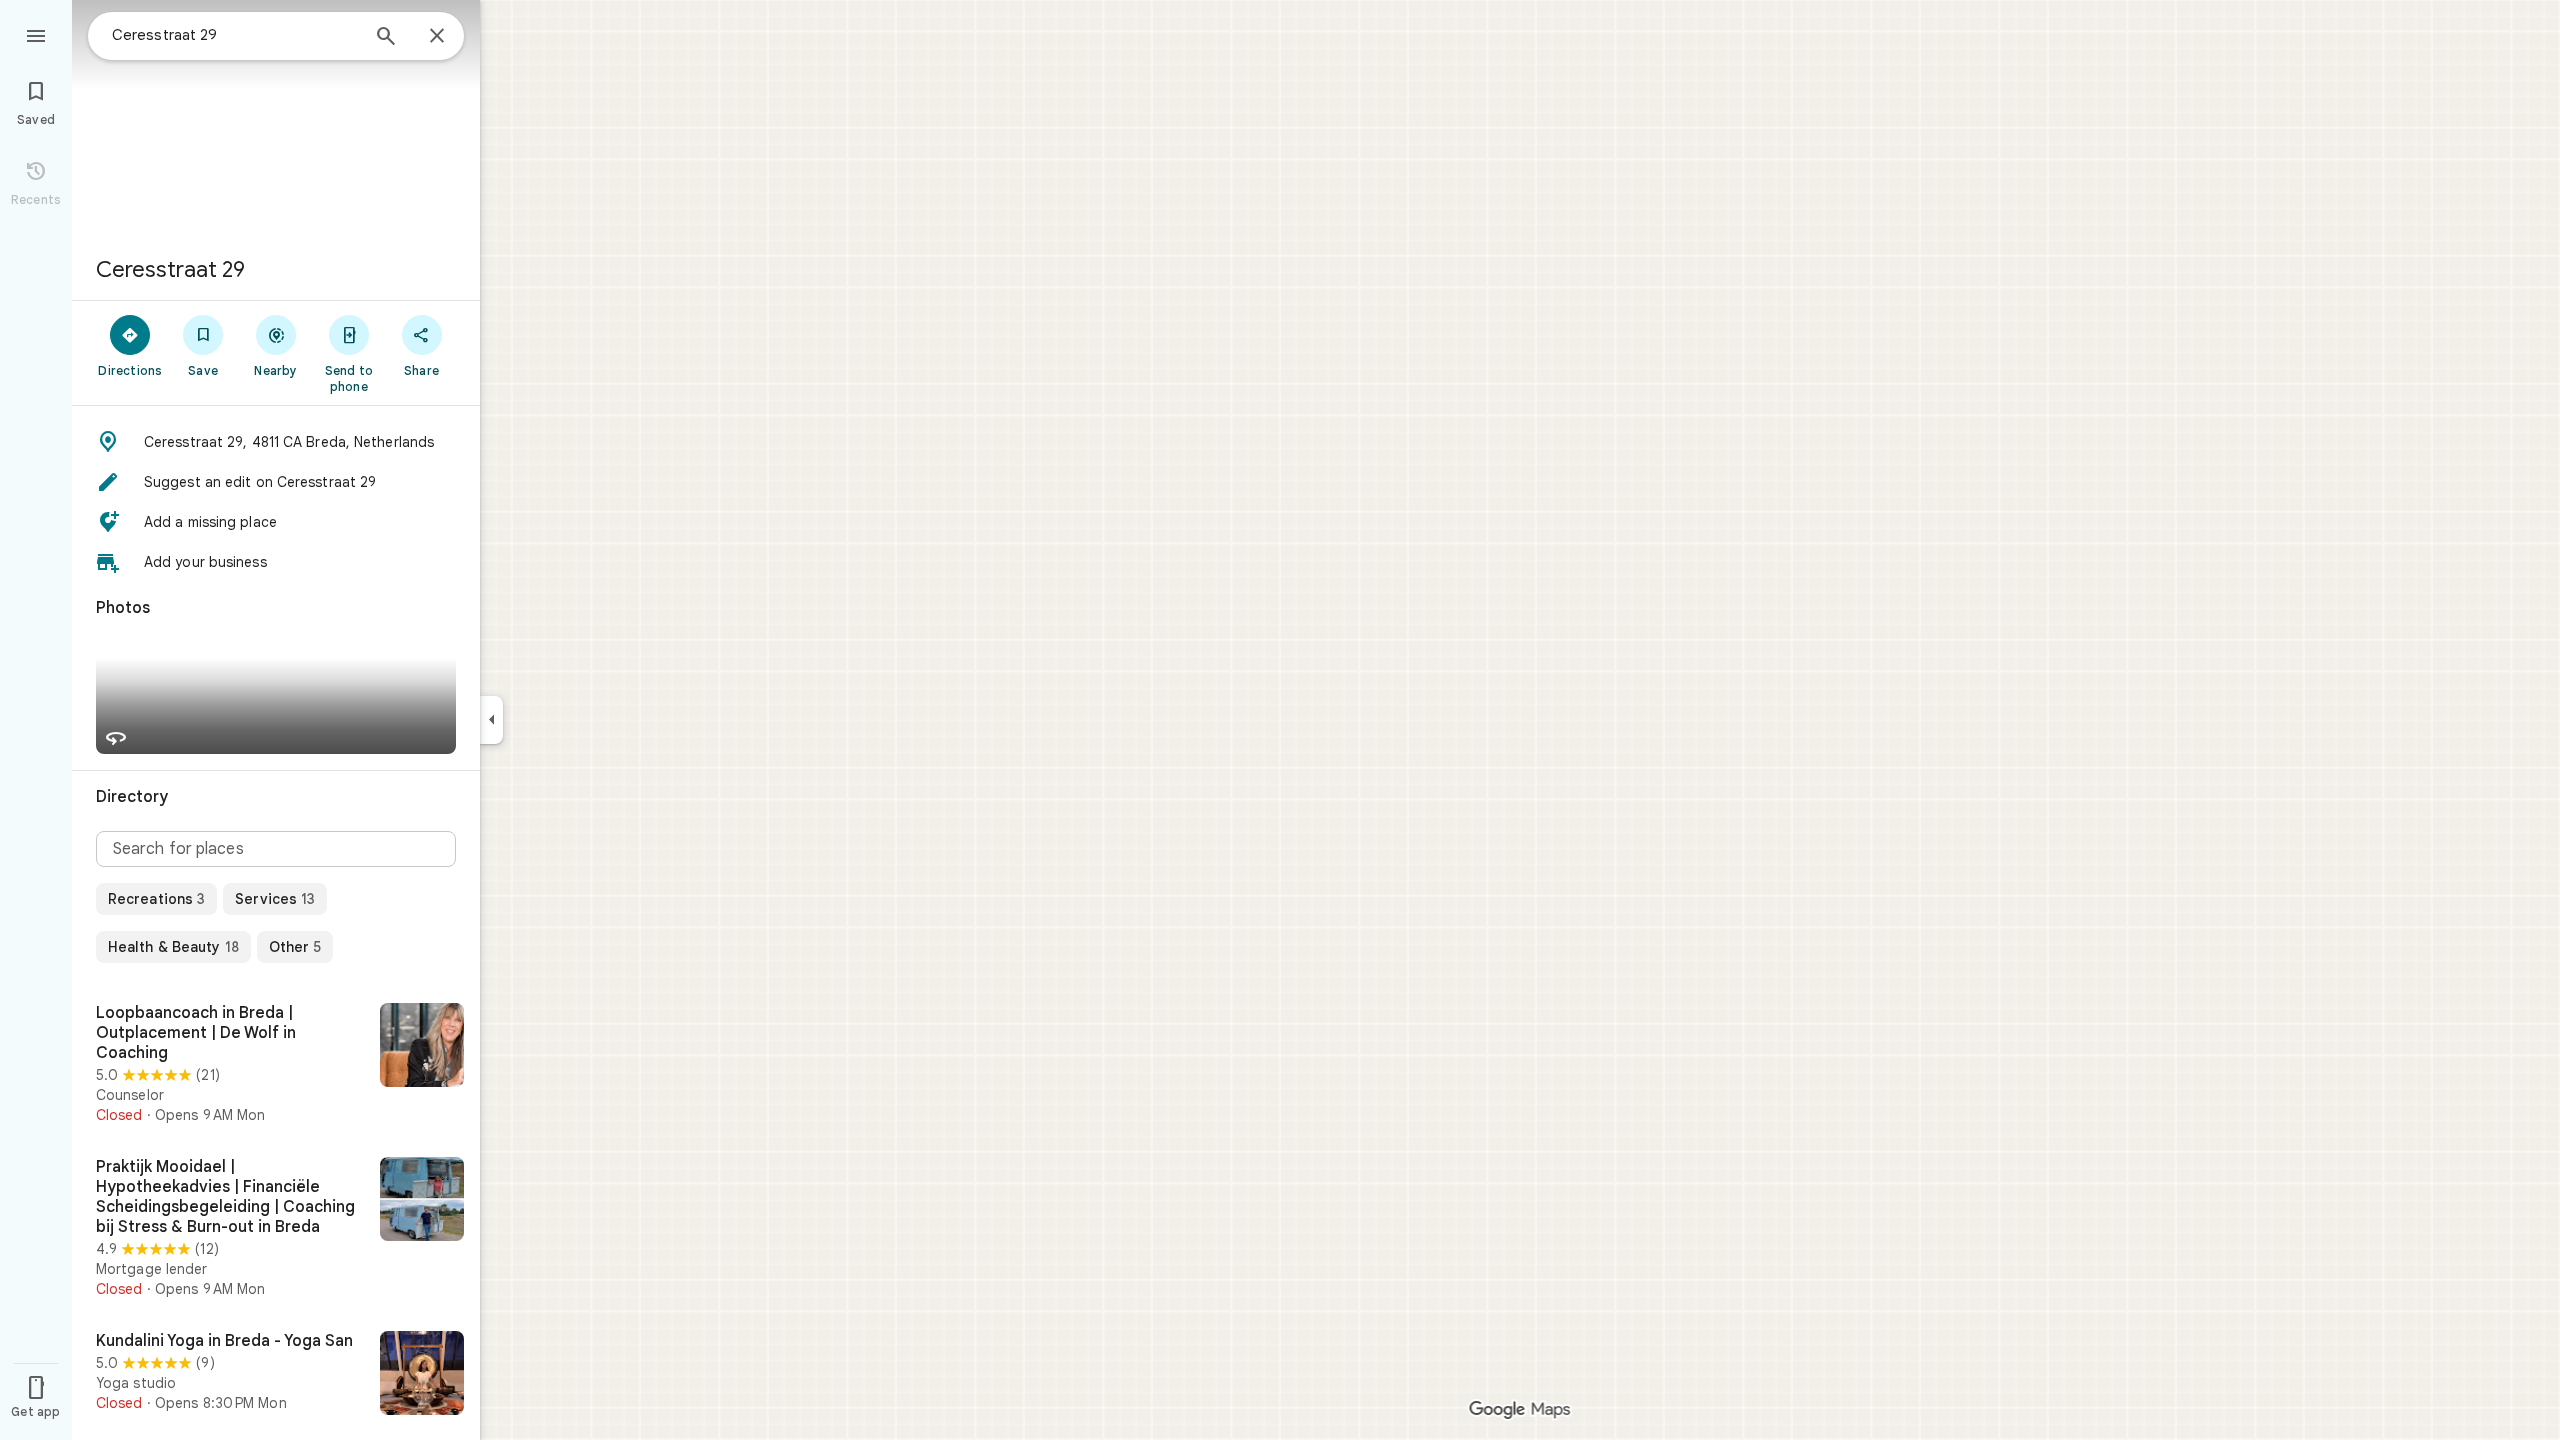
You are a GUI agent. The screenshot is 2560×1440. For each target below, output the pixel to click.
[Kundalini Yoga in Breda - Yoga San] (276, 1375)
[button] (276, 442)
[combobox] (235, 35)
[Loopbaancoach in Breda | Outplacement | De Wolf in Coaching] (276, 1064)
